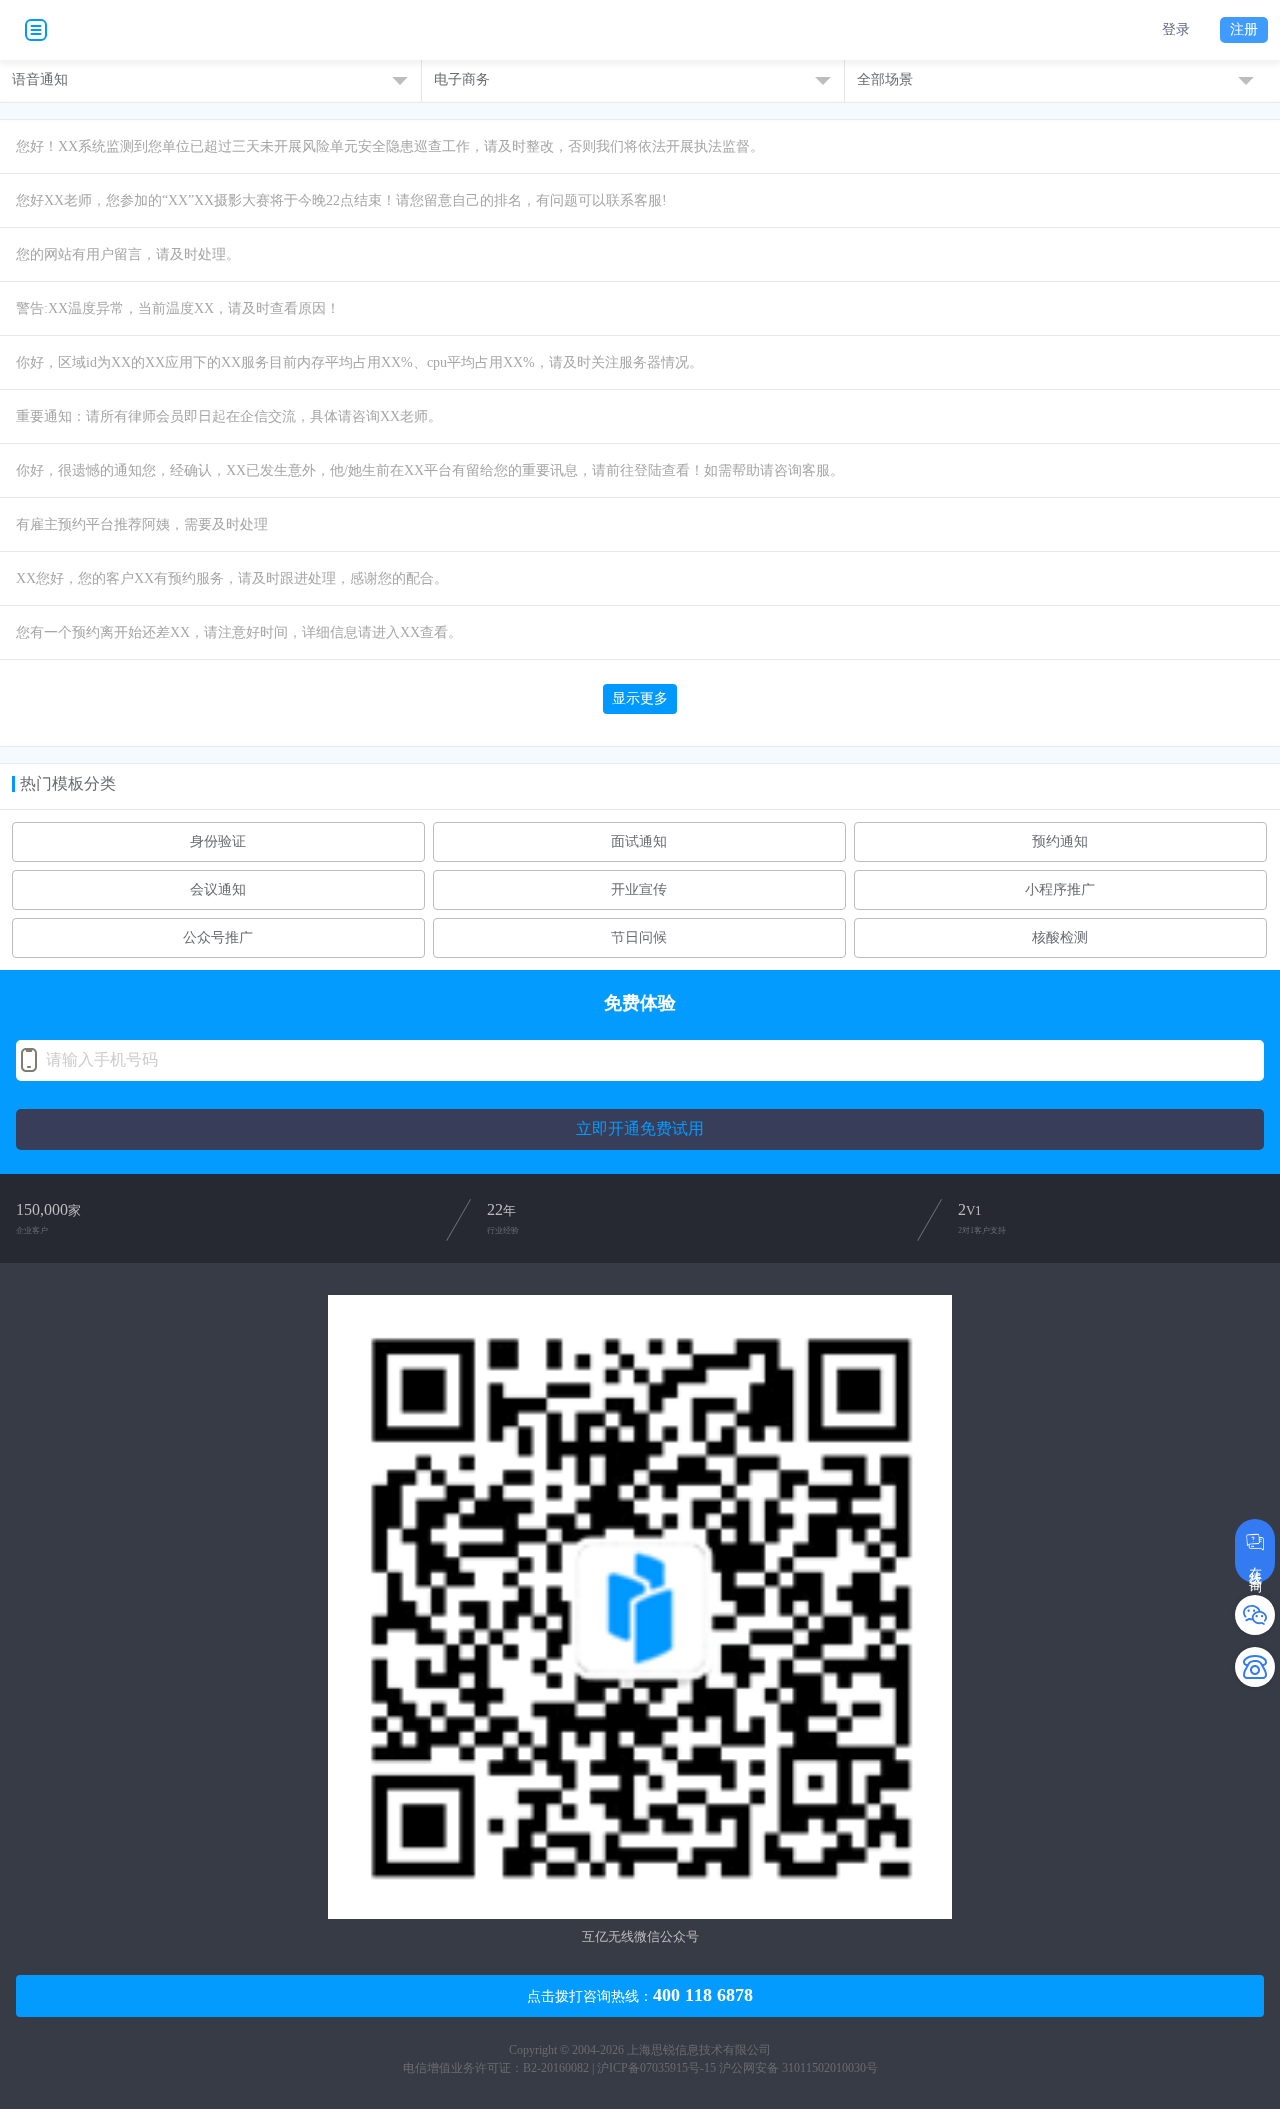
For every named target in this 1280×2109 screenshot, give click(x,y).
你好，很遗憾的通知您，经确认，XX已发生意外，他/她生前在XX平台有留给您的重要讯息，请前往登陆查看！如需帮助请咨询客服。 (430, 470)
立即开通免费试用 (640, 1128)
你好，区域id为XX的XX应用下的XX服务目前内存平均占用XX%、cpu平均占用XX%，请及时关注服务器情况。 (359, 362)
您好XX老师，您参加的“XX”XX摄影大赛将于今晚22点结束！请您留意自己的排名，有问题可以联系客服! (341, 200)
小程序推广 (1060, 890)
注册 (1244, 29)
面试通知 (639, 842)
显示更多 (640, 698)
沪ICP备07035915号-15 (656, 2068)
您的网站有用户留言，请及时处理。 (128, 254)
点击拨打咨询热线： (640, 1995)
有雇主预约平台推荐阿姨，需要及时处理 (142, 524)
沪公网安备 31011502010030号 (798, 2068)
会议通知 (218, 890)
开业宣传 (639, 890)
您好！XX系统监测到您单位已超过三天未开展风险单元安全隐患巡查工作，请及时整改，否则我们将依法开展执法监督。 (390, 146)
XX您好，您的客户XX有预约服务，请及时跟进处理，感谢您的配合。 (232, 578)
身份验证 (218, 842)
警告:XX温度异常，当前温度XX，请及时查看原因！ (178, 308)
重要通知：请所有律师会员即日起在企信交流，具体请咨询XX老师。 (229, 416)
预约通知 (1060, 842)
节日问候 (639, 938)
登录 (1176, 30)
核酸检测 (1060, 938)
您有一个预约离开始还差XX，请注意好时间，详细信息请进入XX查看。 (239, 632)
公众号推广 (218, 938)
